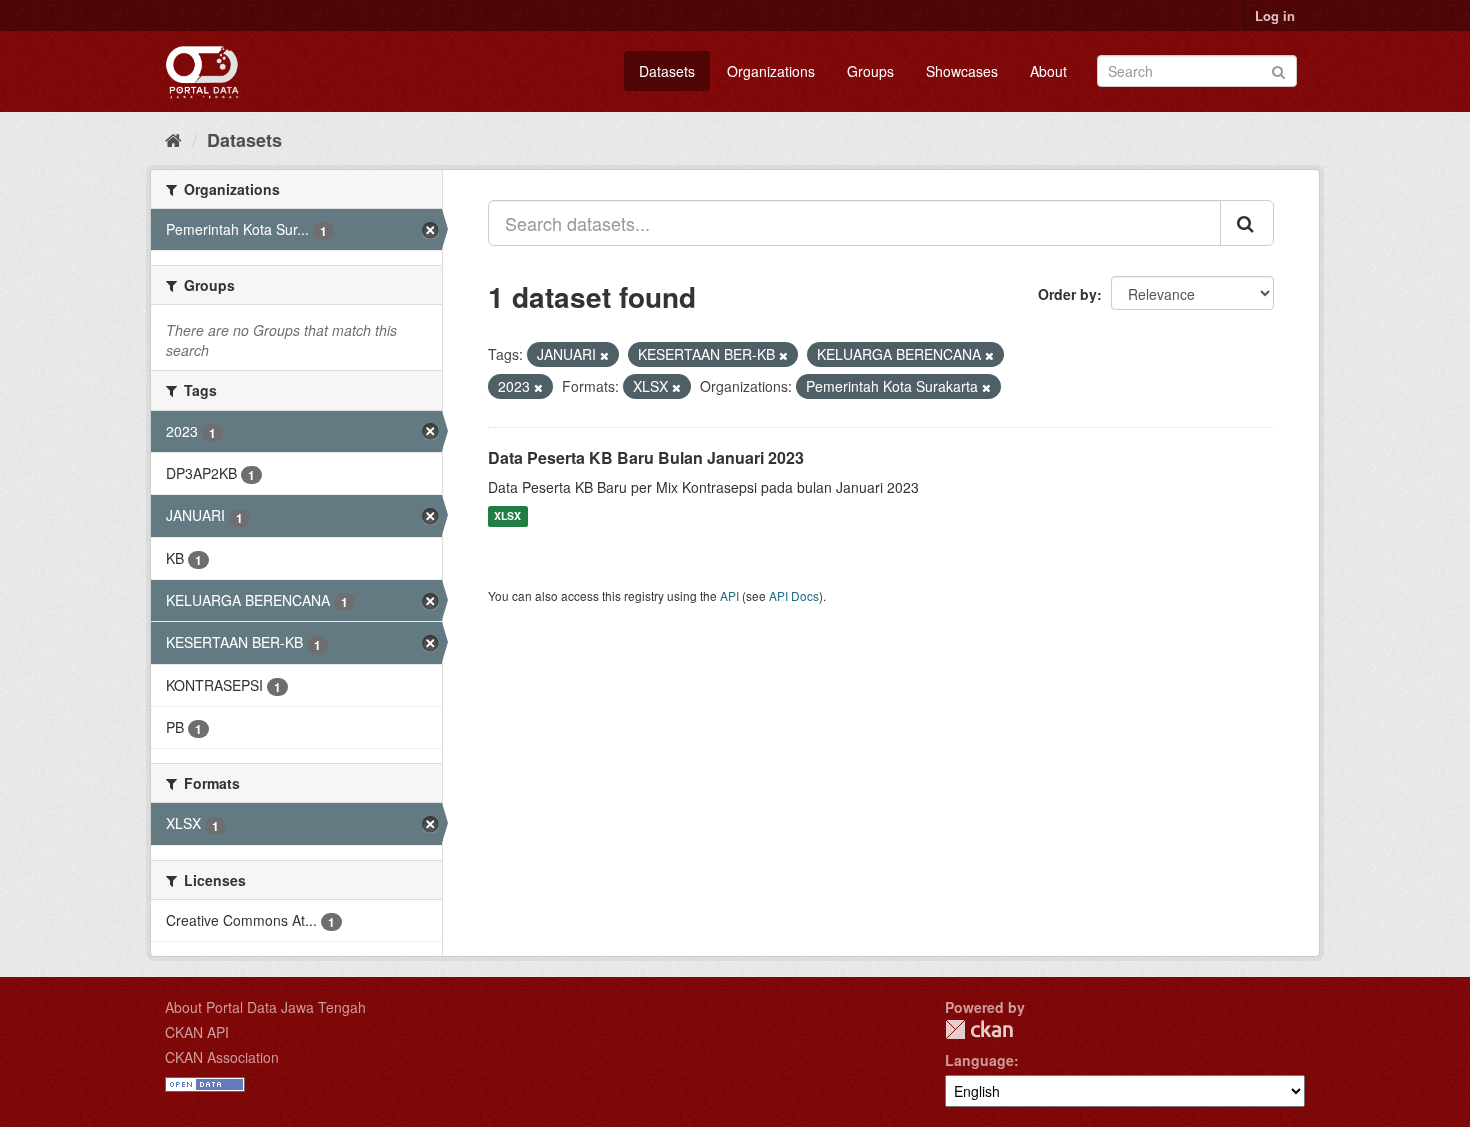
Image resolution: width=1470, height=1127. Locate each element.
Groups (870, 71)
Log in (1275, 15)
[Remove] (604, 355)
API (729, 595)
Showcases (962, 71)
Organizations (771, 71)
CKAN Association (222, 1057)
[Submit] (1278, 69)
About (1048, 71)
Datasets (667, 71)
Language (979, 1060)
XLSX (507, 516)
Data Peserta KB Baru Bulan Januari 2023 (646, 457)
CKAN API (197, 1032)
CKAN (979, 1029)
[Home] (173, 139)
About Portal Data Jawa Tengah (265, 1007)
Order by (1067, 294)
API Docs (794, 595)
